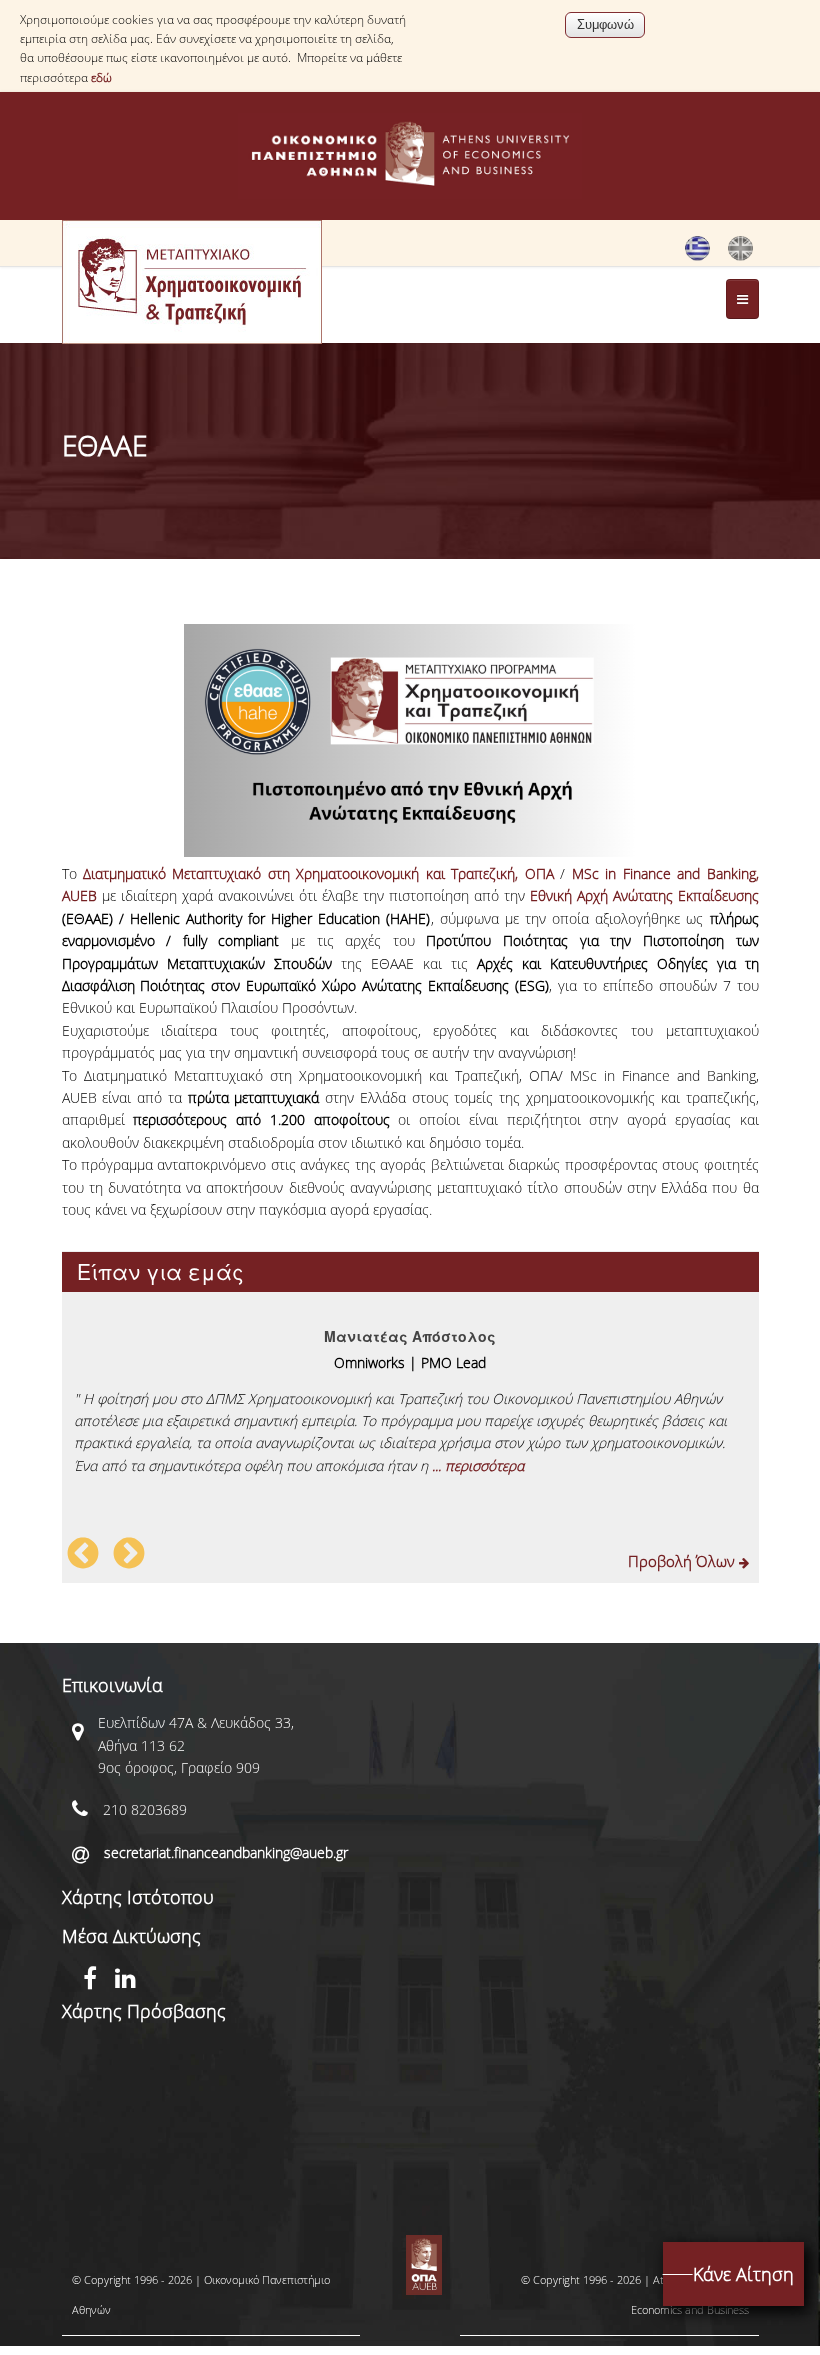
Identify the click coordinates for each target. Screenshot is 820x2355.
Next (129, 1555)
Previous (83, 1555)
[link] (318, 873)
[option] (410, 1394)
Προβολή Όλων (683, 1561)
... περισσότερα (478, 1465)
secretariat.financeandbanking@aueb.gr (226, 1852)
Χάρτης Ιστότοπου (138, 1897)
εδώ (101, 77)
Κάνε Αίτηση (743, 2274)
